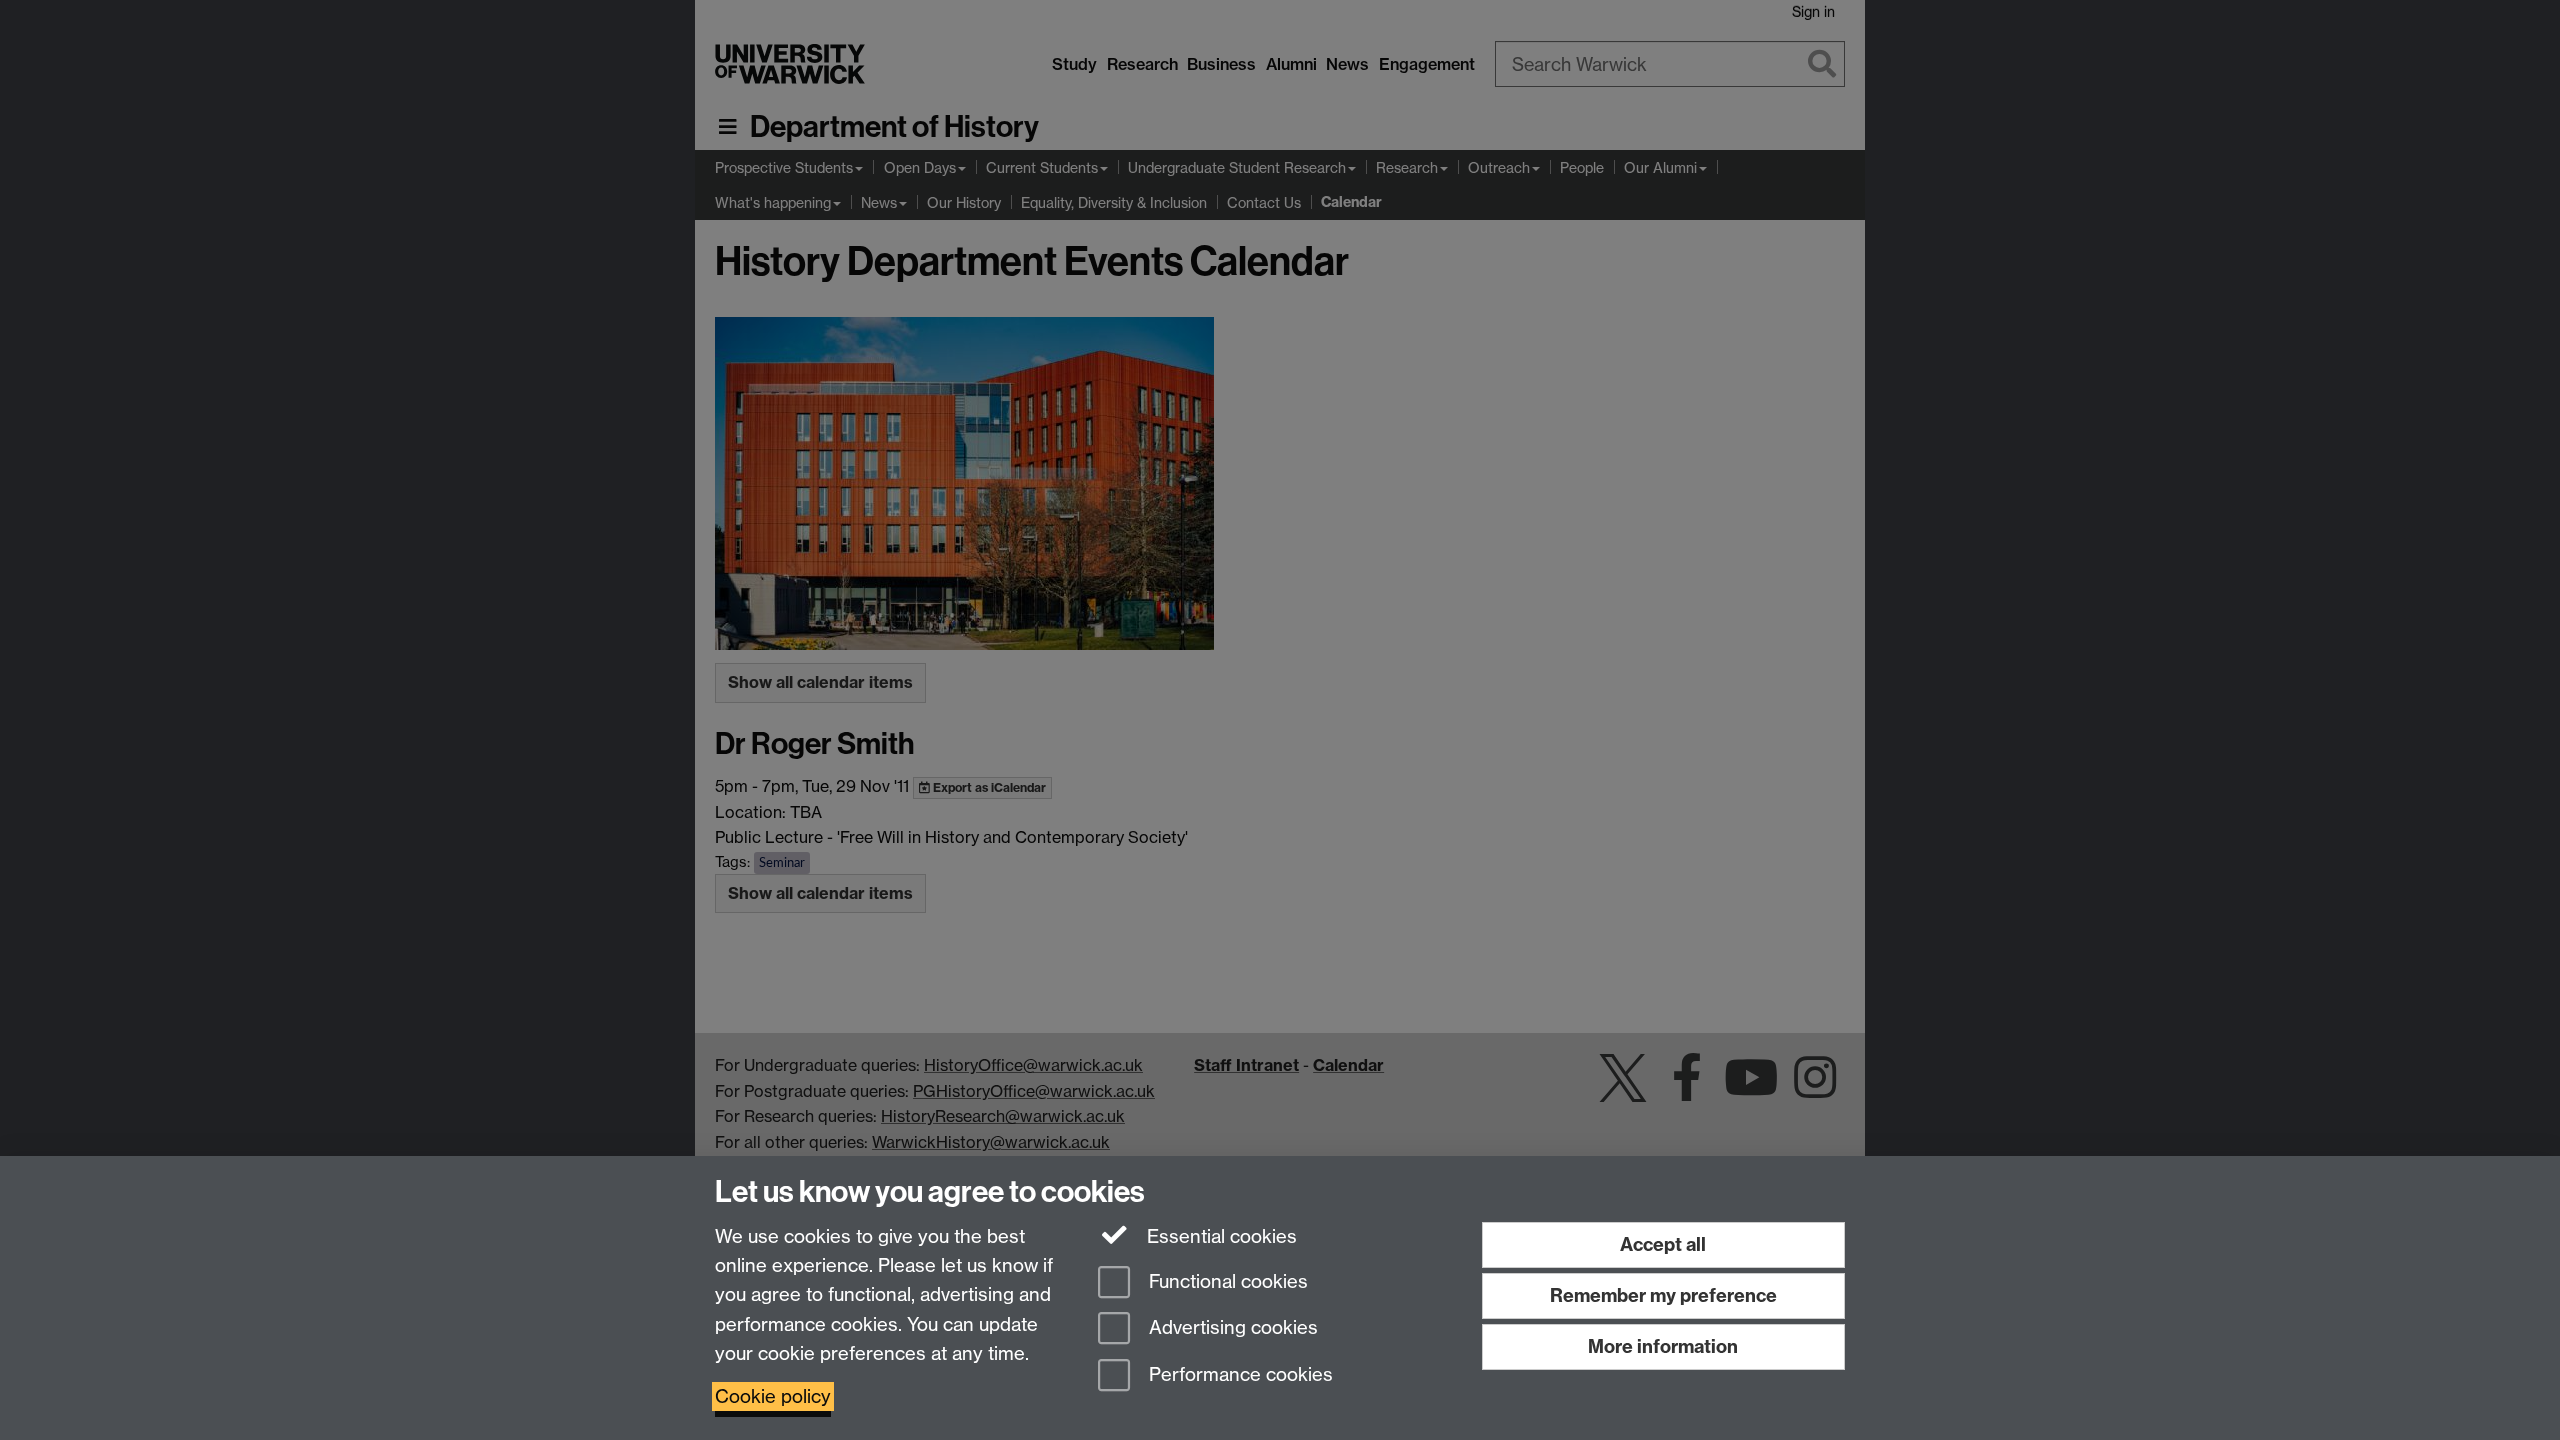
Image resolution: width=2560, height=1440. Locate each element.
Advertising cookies (1231, 1328)
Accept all (1663, 1244)
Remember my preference (1663, 1295)
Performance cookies (1238, 1375)
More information (1663, 1346)
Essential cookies (1219, 1236)
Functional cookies (1226, 1281)
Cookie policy (773, 1396)
